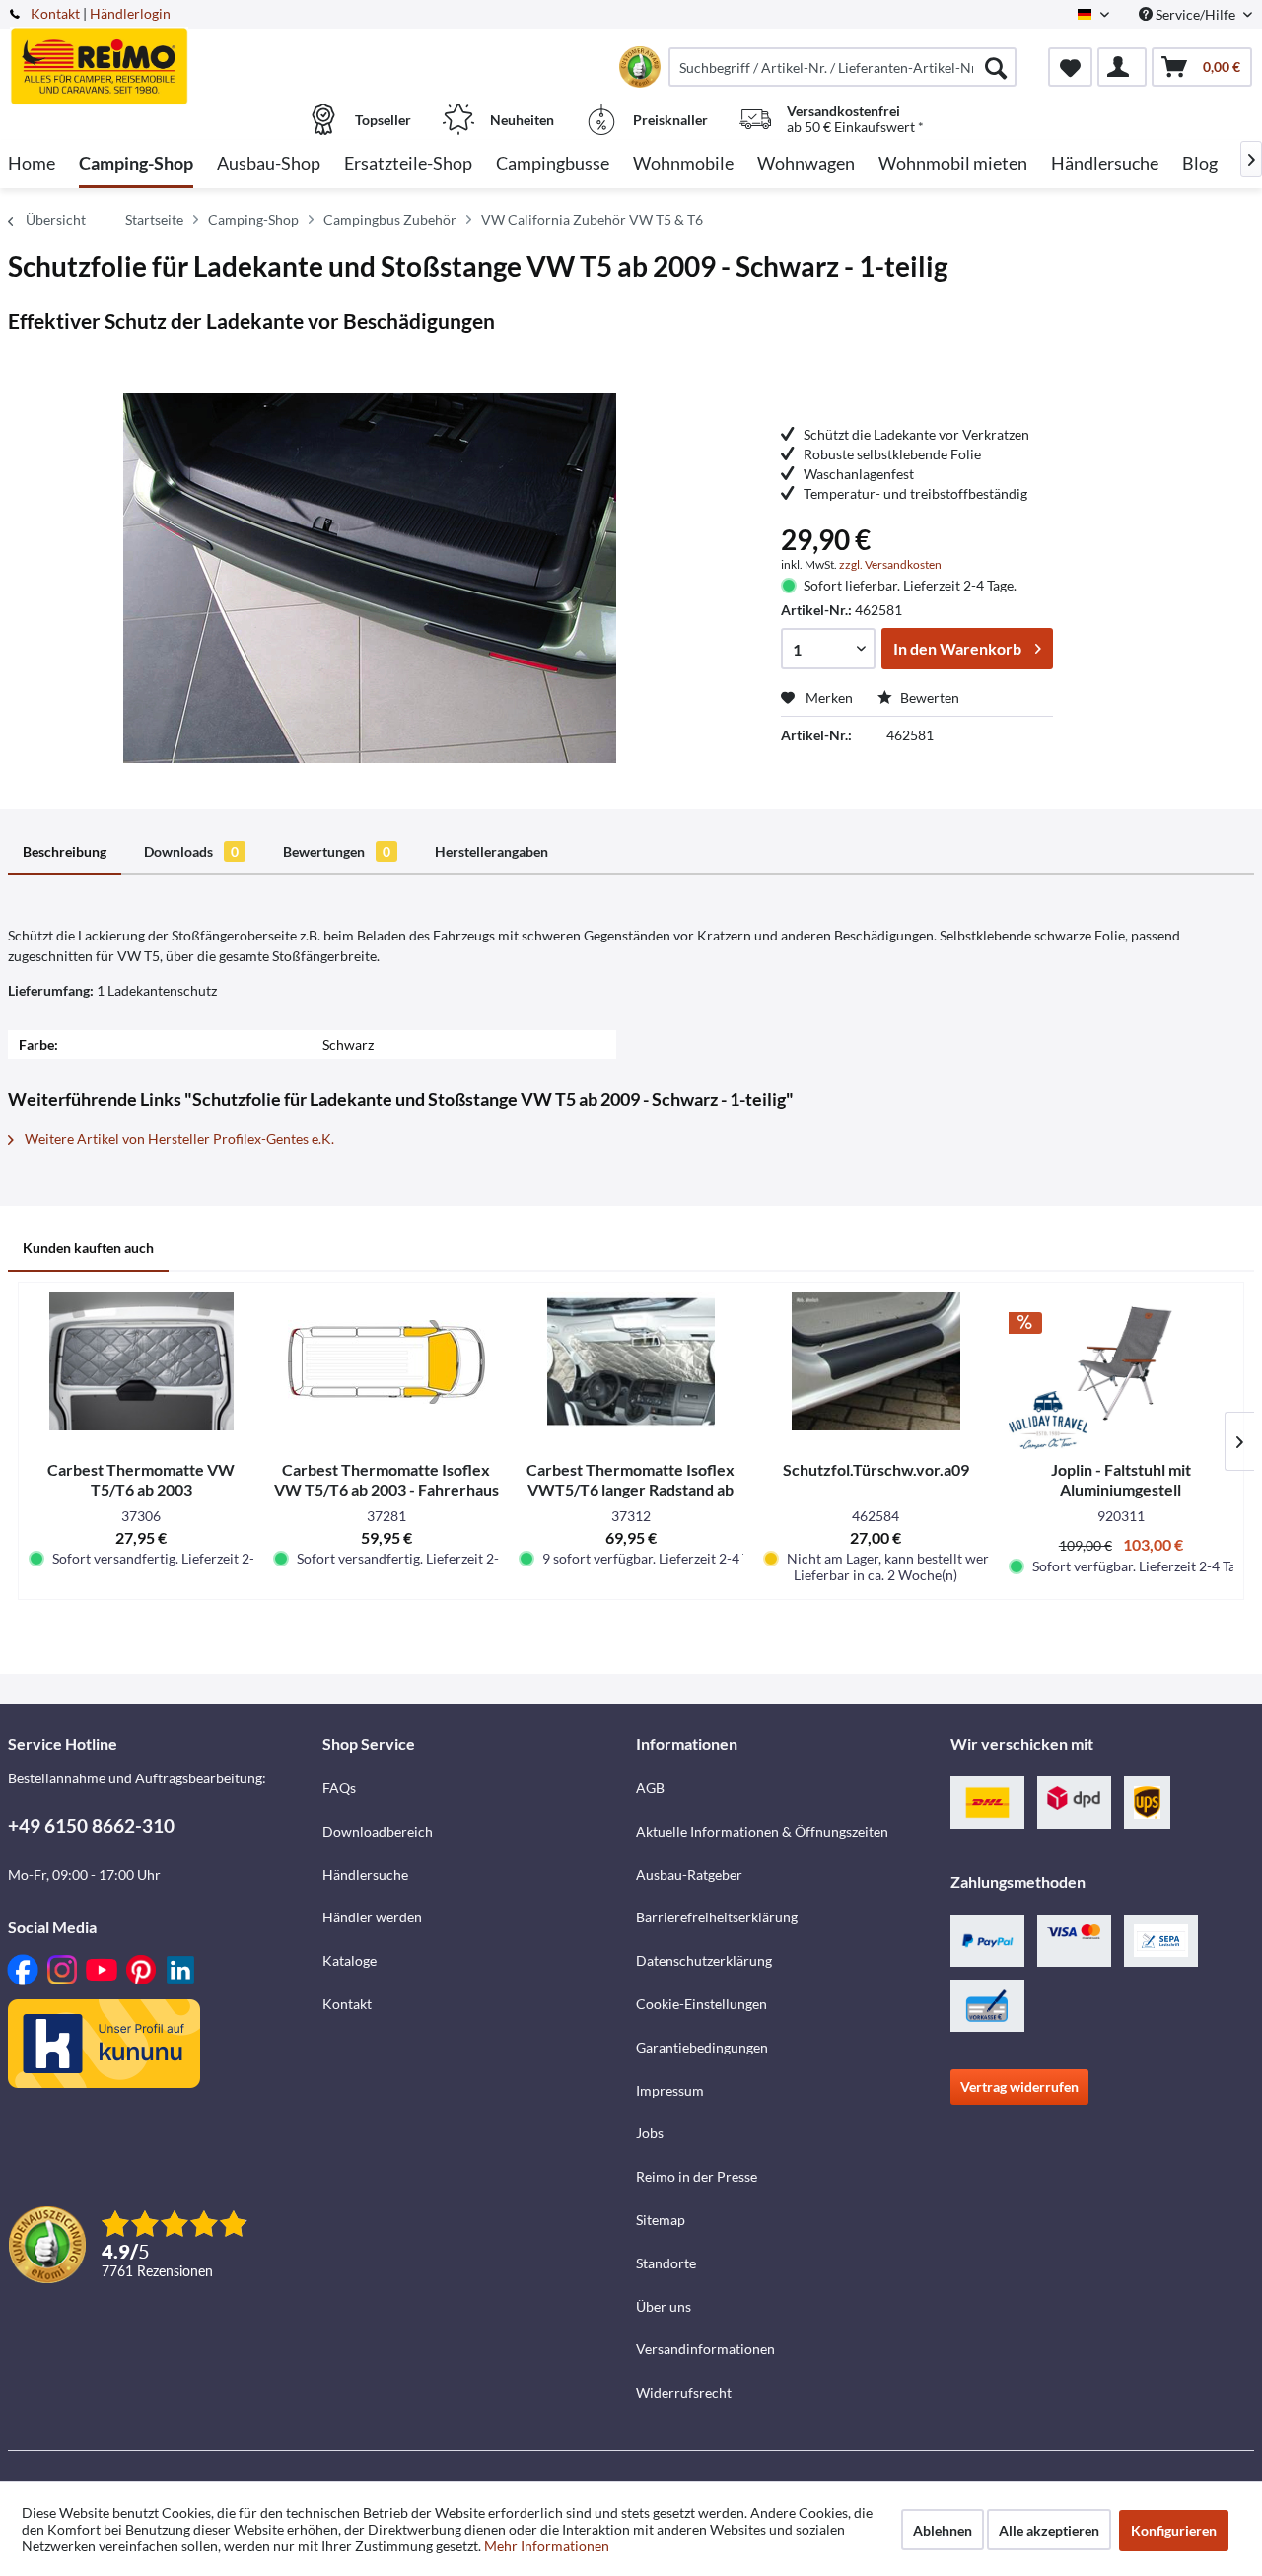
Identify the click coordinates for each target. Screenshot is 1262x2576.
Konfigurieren (1174, 2530)
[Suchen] (996, 67)
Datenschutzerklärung (704, 1960)
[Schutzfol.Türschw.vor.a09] (876, 1361)
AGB (650, 1788)
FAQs (339, 1788)
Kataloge (350, 1960)
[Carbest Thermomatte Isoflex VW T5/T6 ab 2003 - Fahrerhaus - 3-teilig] (386, 1361)
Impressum (670, 2090)
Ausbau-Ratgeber (689, 1875)
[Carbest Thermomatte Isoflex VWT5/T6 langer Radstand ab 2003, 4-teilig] (631, 1361)
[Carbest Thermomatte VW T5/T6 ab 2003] (141, 1361)
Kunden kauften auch (88, 1248)
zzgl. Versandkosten (890, 564)
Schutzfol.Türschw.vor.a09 (876, 1469)
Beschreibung (65, 851)
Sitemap (661, 2220)
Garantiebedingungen (702, 2047)
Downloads (191, 851)
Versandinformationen (705, 2349)
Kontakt (55, 13)
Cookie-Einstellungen (701, 2004)
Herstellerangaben (491, 851)
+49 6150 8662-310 (91, 1825)
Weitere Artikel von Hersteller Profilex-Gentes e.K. (178, 1138)
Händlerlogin (130, 13)
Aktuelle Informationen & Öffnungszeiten (762, 1831)
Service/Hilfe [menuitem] (1195, 14)
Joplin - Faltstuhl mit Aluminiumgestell (1121, 1479)
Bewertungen (337, 851)
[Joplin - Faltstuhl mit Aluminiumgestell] (1121, 1361)
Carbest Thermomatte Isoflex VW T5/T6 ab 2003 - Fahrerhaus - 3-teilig (386, 1480)
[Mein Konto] (1122, 67)
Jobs (650, 2133)
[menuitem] (842, 67)
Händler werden (372, 1917)
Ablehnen (943, 2530)
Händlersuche (365, 1875)
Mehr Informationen (547, 2546)
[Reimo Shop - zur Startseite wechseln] (163, 56)
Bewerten (928, 697)
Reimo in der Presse (697, 2176)
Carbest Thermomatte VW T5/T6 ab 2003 (141, 1479)
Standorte (666, 2263)
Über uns (664, 2306)
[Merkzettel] (1070, 67)
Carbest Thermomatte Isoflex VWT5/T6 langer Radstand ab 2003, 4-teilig (631, 1480)
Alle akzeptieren (1049, 2530)
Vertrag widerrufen (1019, 2087)
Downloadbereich (378, 1831)
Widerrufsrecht (684, 2392)
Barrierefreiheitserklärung (717, 1917)
